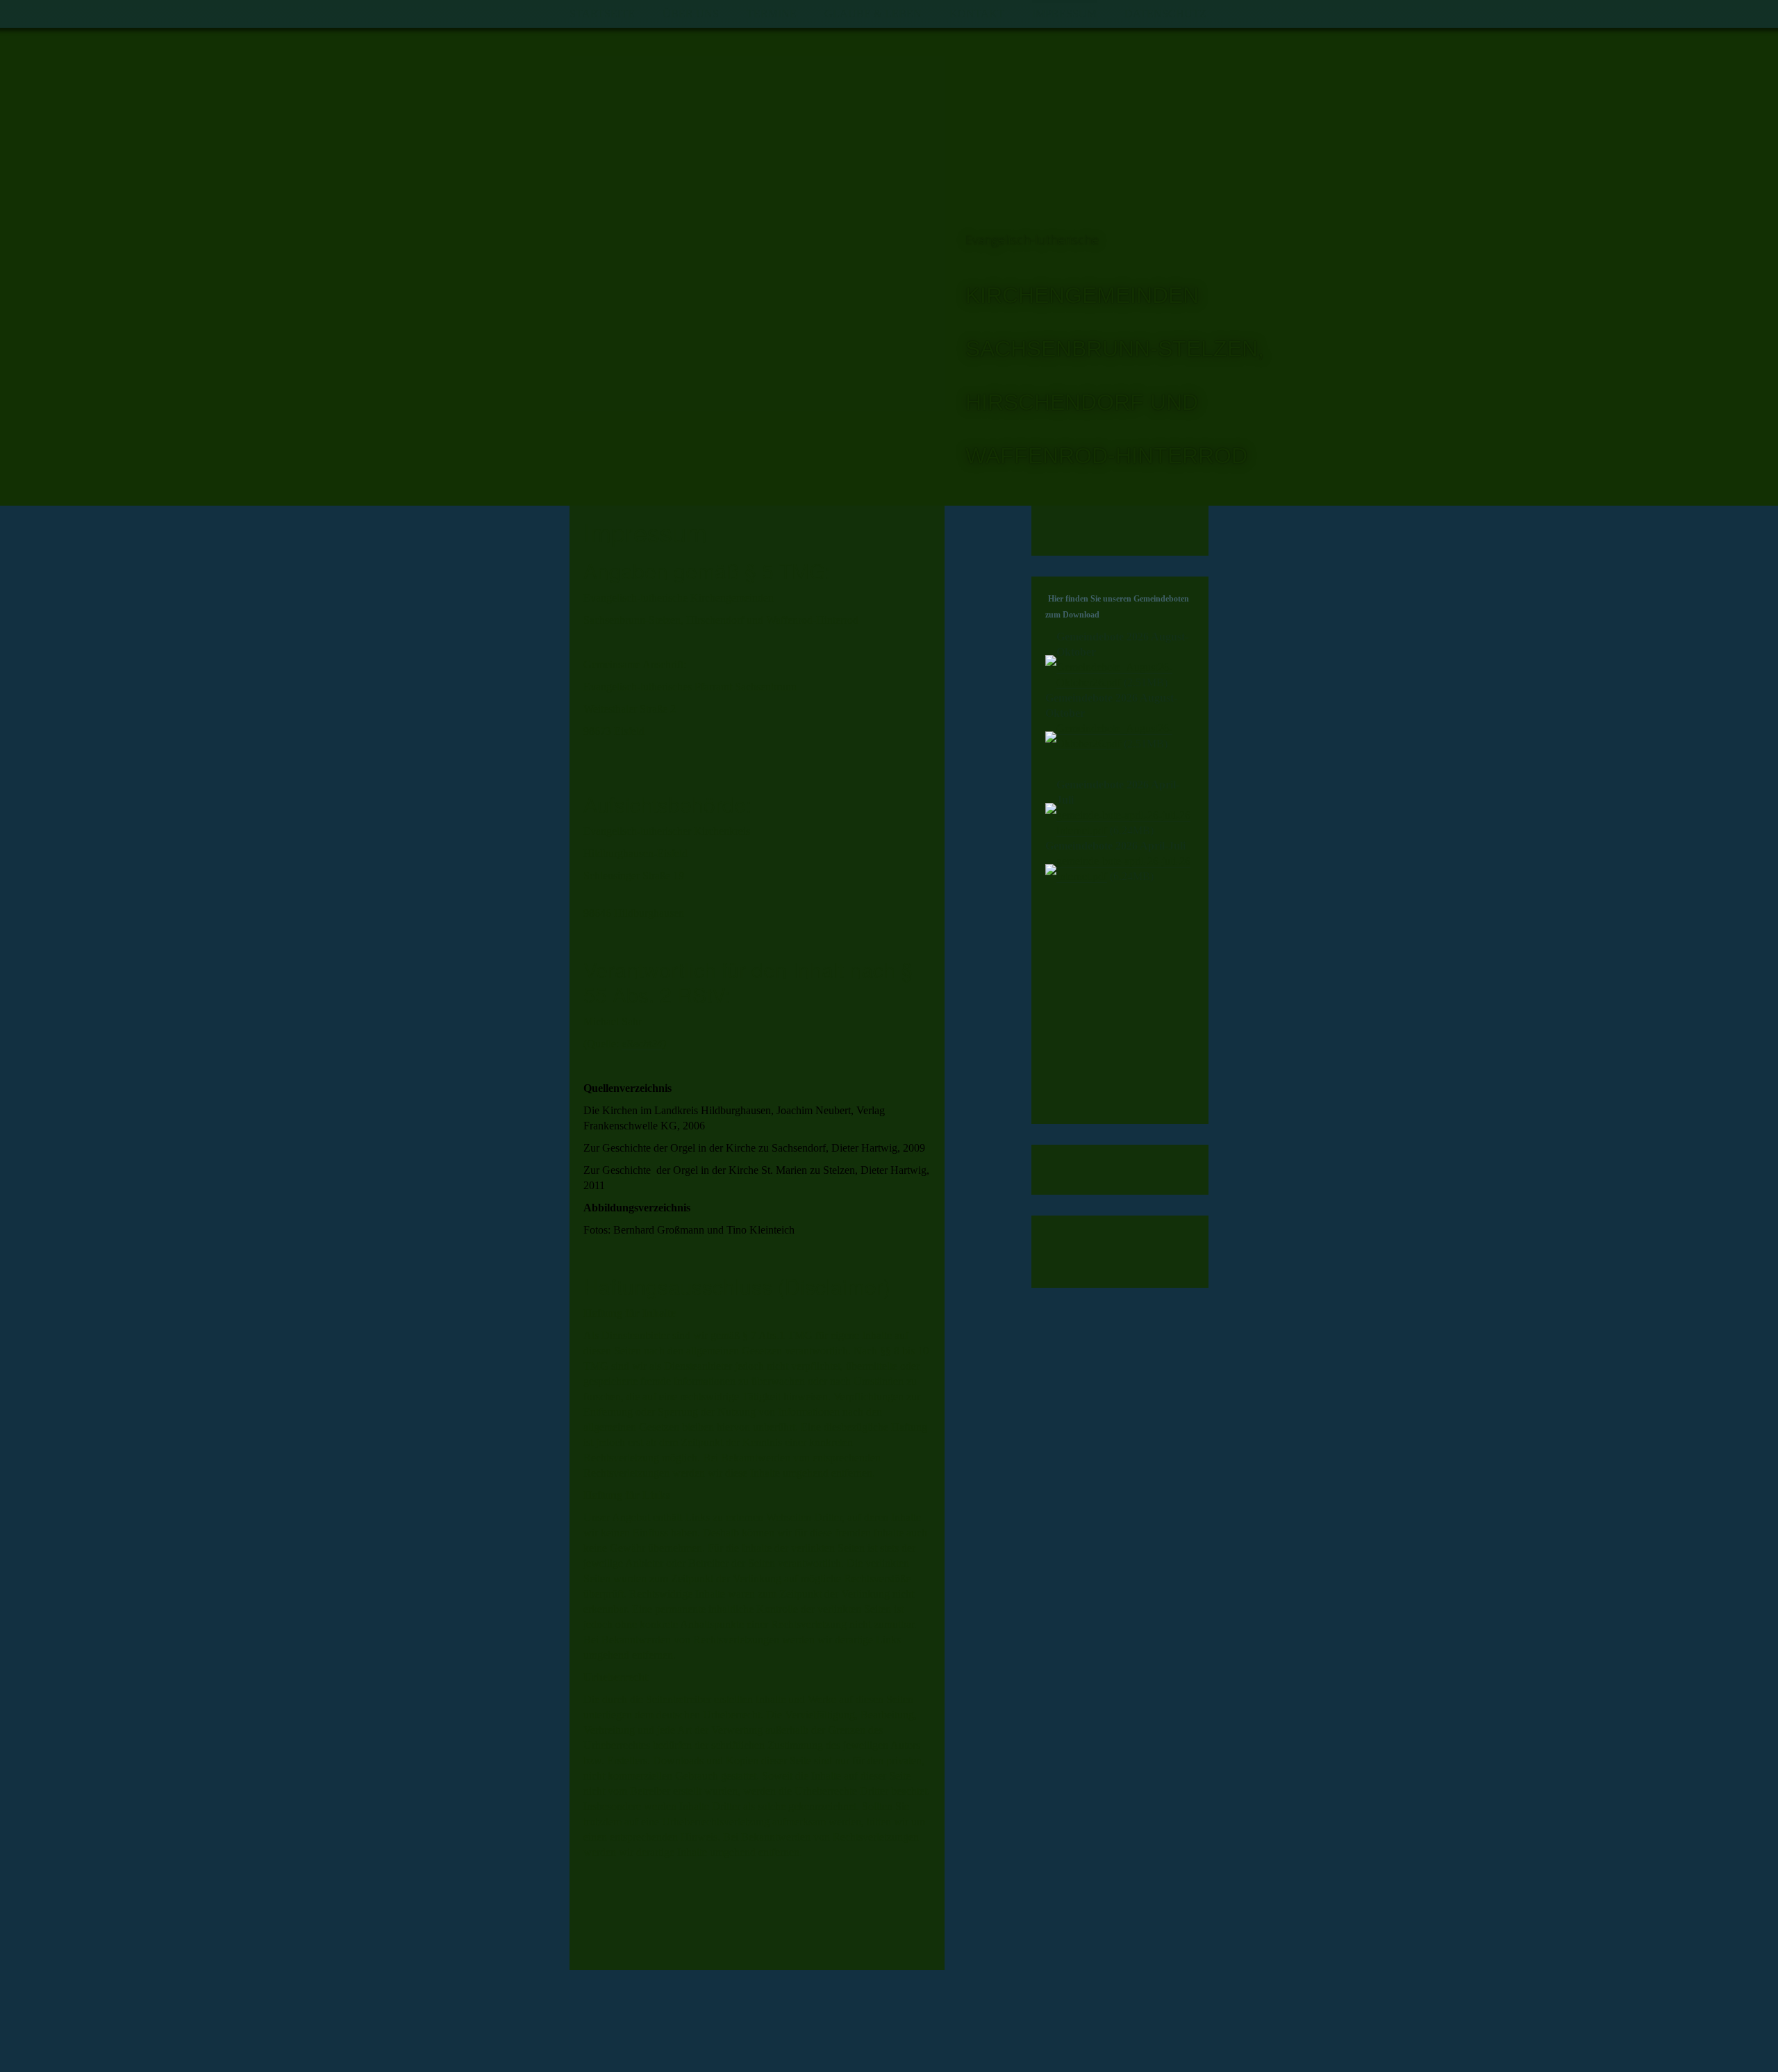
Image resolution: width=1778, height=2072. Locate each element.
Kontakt (977, 14)
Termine (772, 14)
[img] (757, 233)
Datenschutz (1165, 14)
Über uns (691, 14)
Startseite (602, 14)
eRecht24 (642, 1044)
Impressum (1064, 14)
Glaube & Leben (873, 14)
